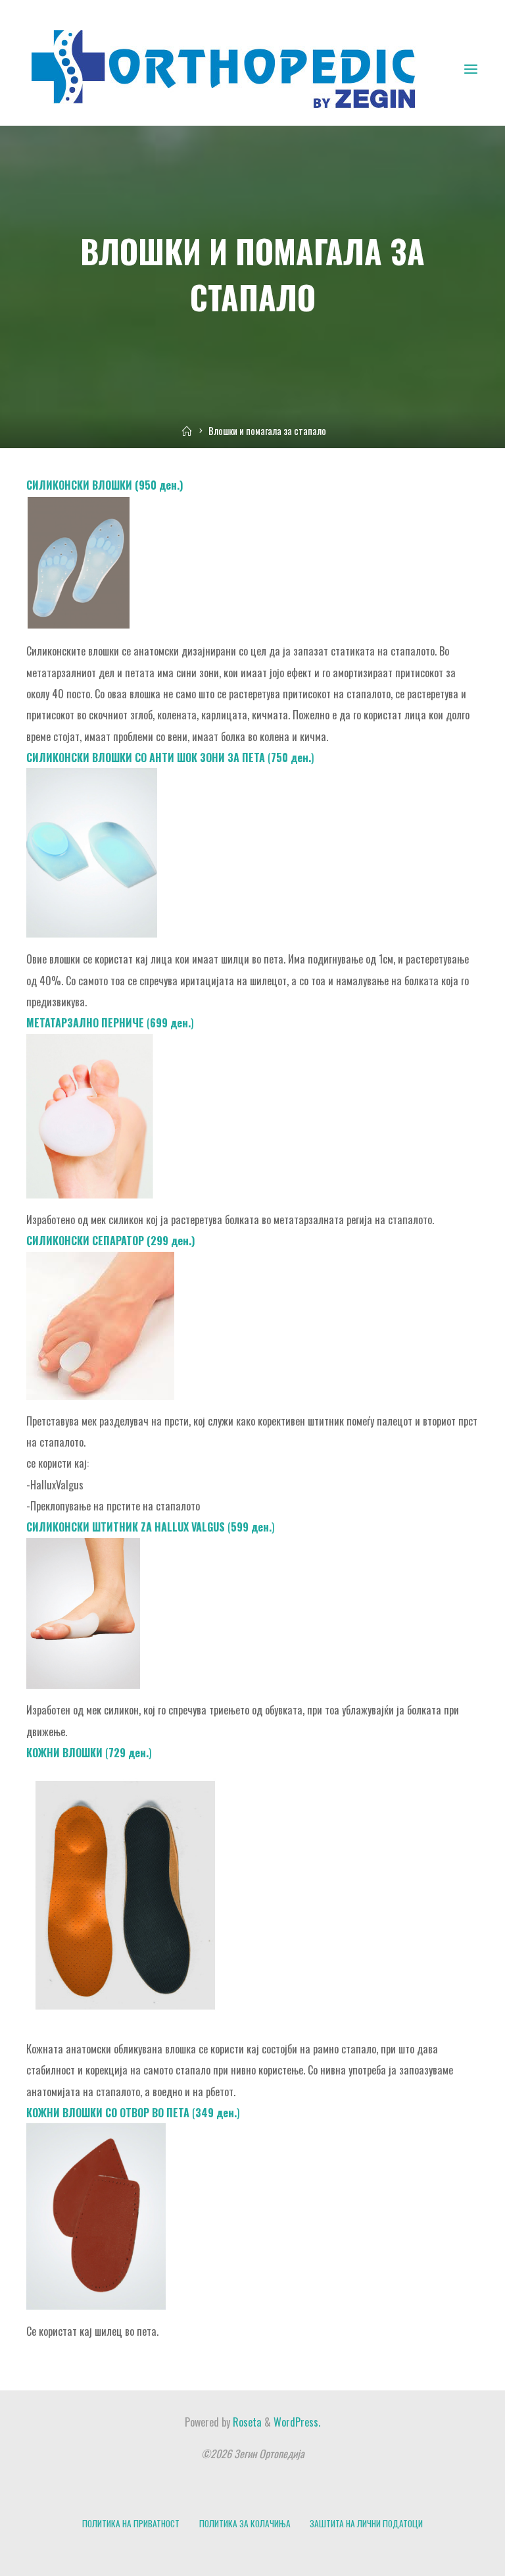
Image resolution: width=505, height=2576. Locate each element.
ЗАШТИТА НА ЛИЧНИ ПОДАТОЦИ (366, 2523)
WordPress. (297, 2422)
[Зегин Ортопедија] (224, 68)
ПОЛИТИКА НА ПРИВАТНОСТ (131, 2523)
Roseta (246, 2422)
